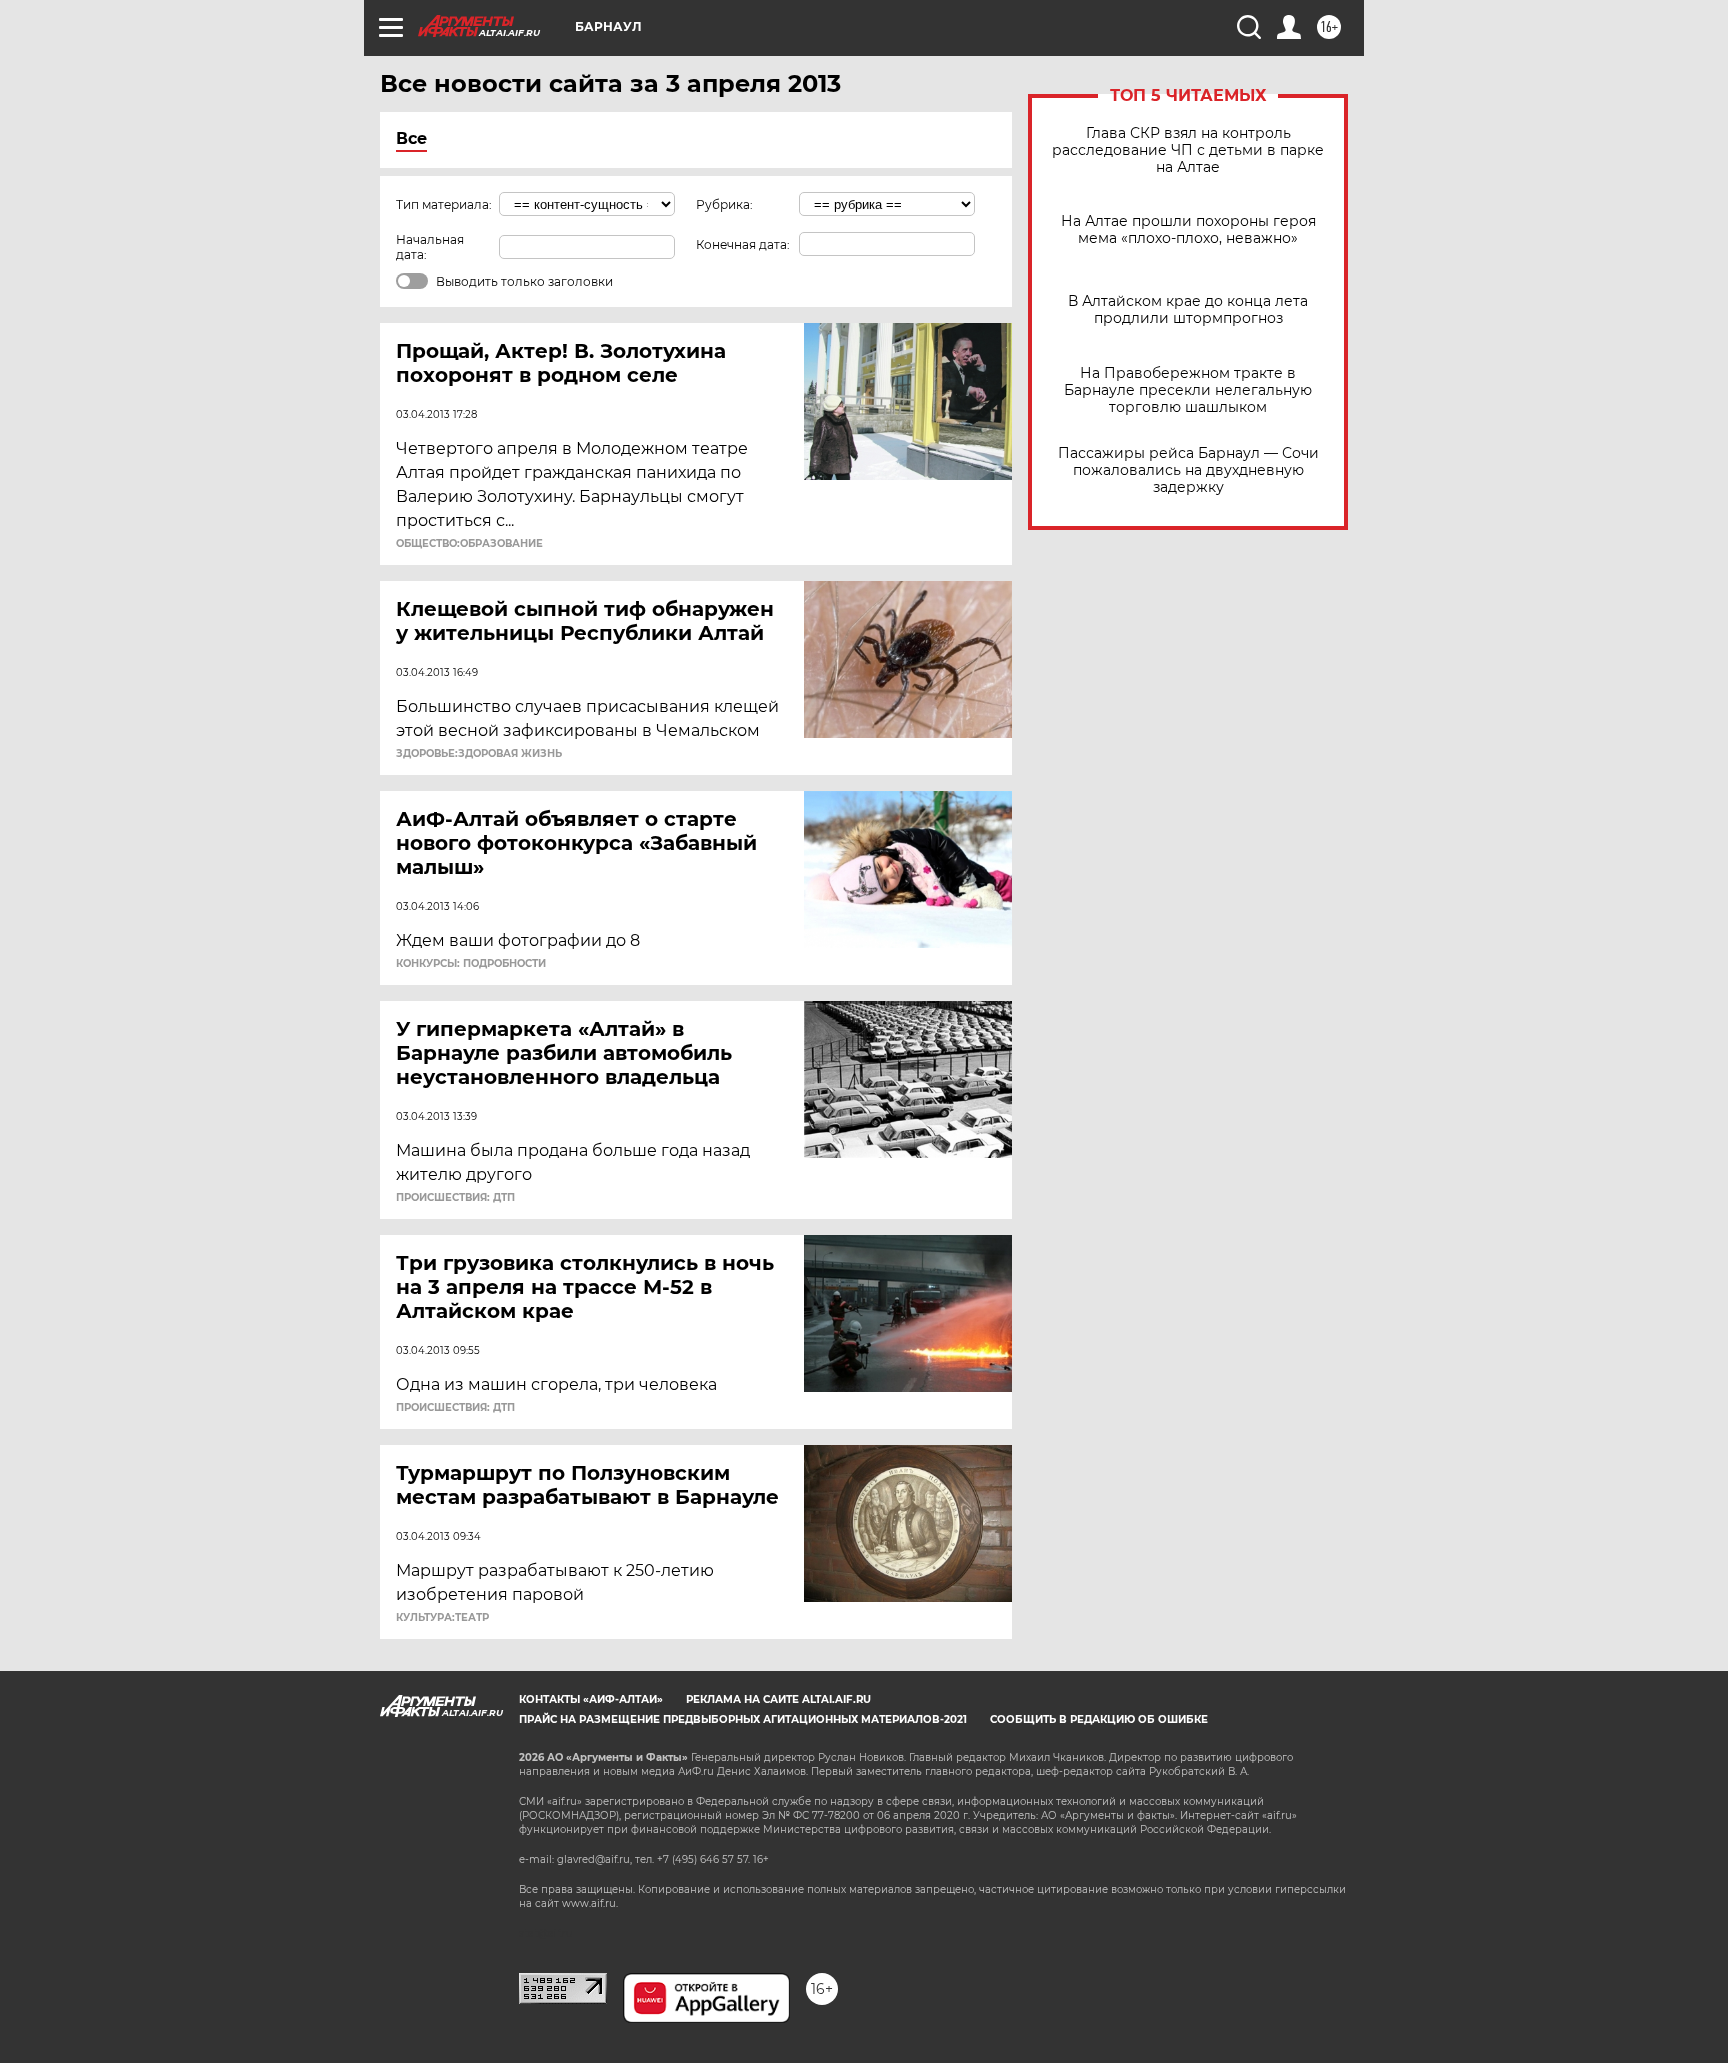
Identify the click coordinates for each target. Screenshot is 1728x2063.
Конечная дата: (743, 244)
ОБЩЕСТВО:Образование (469, 544)
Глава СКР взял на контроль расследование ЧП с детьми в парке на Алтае (1188, 150)
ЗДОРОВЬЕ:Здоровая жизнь (479, 754)
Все (411, 138)
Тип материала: (444, 204)
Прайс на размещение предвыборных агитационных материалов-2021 (743, 1719)
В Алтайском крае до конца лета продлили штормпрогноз (1188, 310)
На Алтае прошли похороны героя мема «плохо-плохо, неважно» (1188, 230)
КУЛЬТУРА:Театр (442, 1618)
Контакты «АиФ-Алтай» (591, 1699)
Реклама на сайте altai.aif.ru (778, 1699)
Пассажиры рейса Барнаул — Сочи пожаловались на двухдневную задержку (1188, 470)
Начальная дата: (430, 247)
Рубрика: (724, 204)
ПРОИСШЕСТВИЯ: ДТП (455, 1198)
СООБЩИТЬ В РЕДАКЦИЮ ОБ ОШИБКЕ (1099, 1719)
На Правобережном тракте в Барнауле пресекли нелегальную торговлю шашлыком (1188, 390)
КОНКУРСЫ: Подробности (471, 964)
